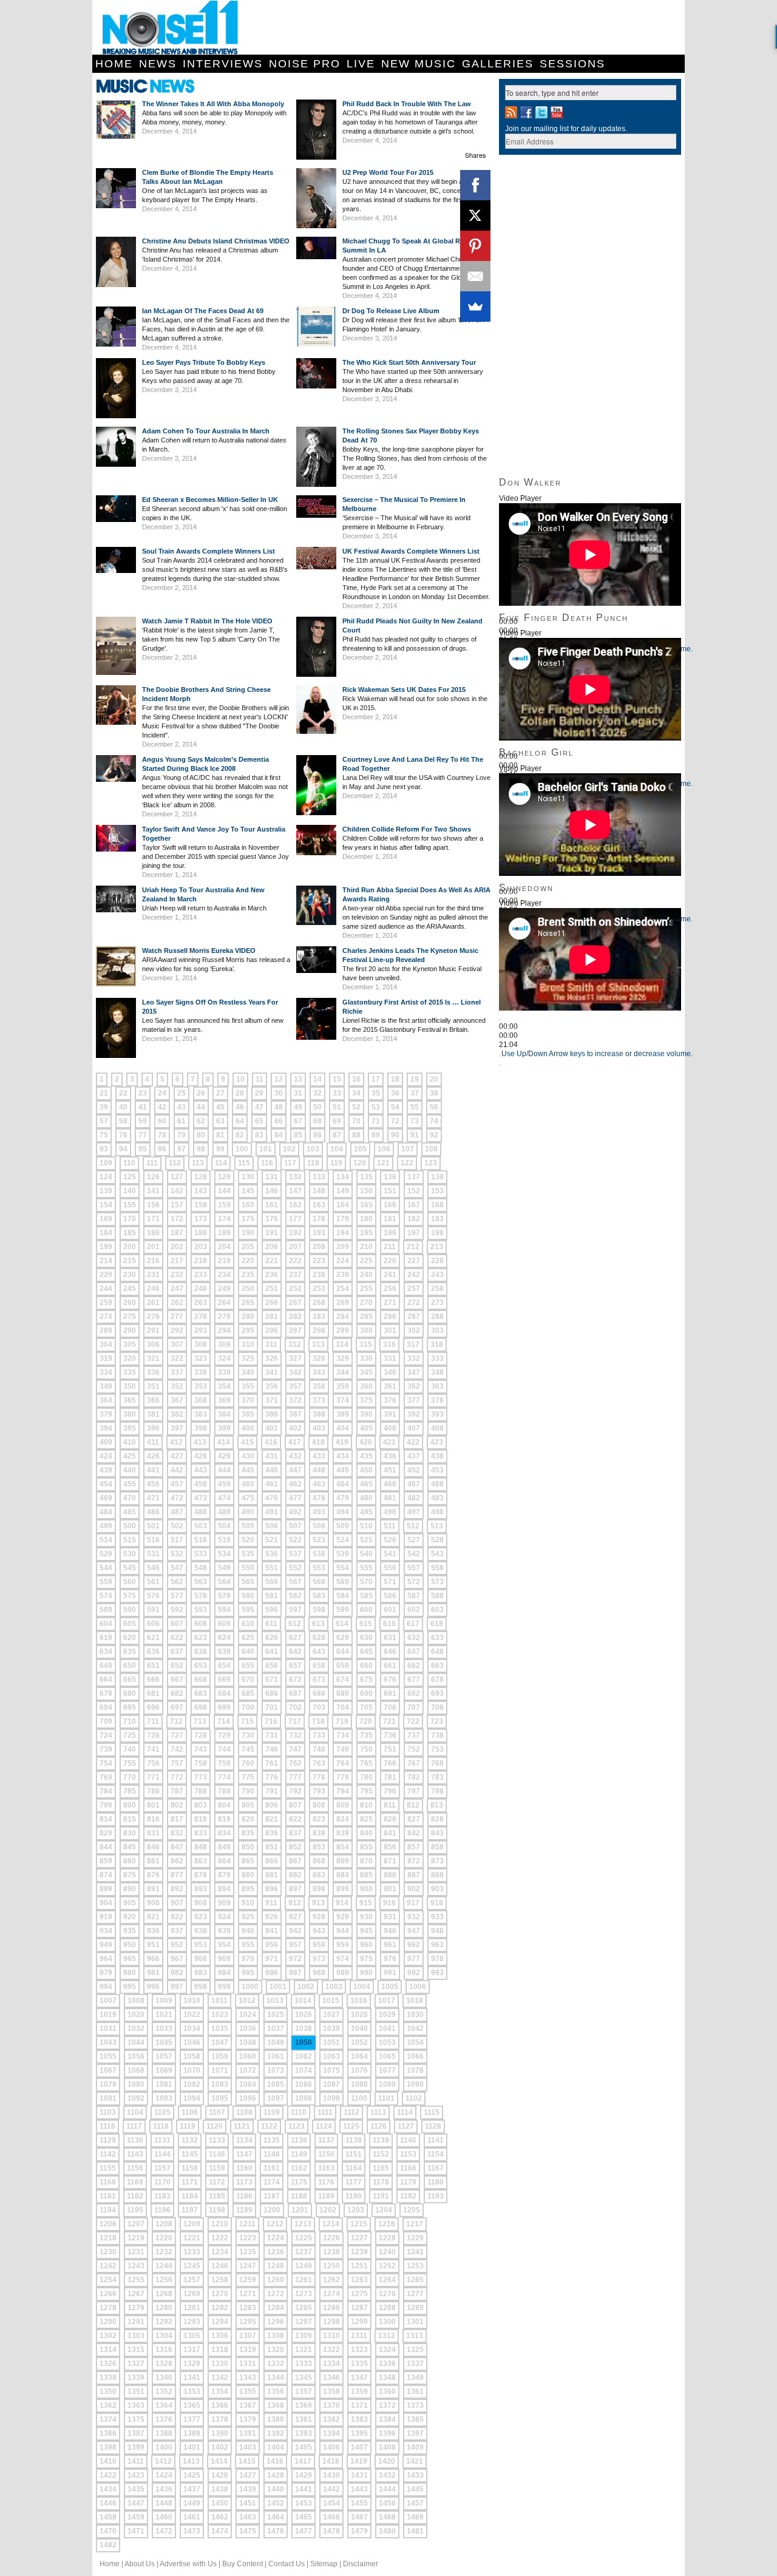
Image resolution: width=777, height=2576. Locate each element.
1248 (276, 2266)
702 (295, 1707)
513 (437, 1526)
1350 (108, 2391)
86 (317, 1135)
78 (162, 1135)
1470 (108, 2531)
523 (319, 1540)
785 (130, 1791)
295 (248, 1330)
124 (106, 1177)
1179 (408, 2182)
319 (106, 1358)
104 (337, 1149)
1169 (135, 2182)
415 (247, 1442)
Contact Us (287, 2564)
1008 (136, 2001)
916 (389, 1903)
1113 (378, 2112)
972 (295, 1959)
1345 (304, 2378)
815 (130, 1819)
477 (295, 1498)
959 (343, 1945)
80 (201, 1135)
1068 (136, 2070)
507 (295, 1526)
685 (248, 1693)
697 (177, 1707)
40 (123, 1107)
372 (295, 1400)
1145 (190, 2154)
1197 (190, 2210)
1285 (304, 2308)
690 (366, 1693)
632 (414, 1638)
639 (224, 1652)
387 (295, 1414)
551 (272, 1568)
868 (319, 1861)
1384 (387, 2419)
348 (437, 1372)
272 (414, 1303)
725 (130, 1735)
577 (177, 1596)
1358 (331, 2391)
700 (248, 1707)
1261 (304, 2280)
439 (106, 1470)
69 (337, 1121)
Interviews (223, 64)
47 (259, 1107)
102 (289, 1149)
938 (201, 1931)
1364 (164, 2405)
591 (153, 1610)
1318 (220, 2350)
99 (220, 1149)
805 (248, 1805)
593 (201, 1610)
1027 (331, 2015)
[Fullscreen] (500, 1065)
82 (240, 1135)
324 (224, 1358)
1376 (164, 2419)
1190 (354, 2196)
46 (240, 1107)
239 (343, 1275)
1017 (387, 2001)
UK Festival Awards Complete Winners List (411, 551)
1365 (192, 2405)
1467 (359, 2517)
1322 (331, 2350)
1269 (192, 2294)
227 (414, 1261)
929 (343, 1917)
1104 (135, 2112)
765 (366, 1763)
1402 (220, 2447)
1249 (304, 2266)
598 (319, 1610)
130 (248, 1177)
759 (224, 1763)
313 (318, 1344)
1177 (354, 2182)
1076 (359, 2070)
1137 (326, 2140)
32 (317, 1093)
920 (130, 1917)
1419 (359, 2461)
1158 (190, 2168)
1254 (108, 2280)
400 (248, 1428)
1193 (436, 2196)
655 (248, 1666)
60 (162, 1121)
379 (106, 1414)
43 (182, 1107)
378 (437, 1400)
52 (356, 1107)
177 (295, 1219)
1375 (136, 2419)
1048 (248, 2042)
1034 (192, 2029)
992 (414, 1973)
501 (153, 1526)
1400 (164, 2447)
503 (201, 1526)
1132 (190, 2140)
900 (366, 1889)
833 (201, 1833)
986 (272, 1973)
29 (259, 1093)
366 (153, 1400)
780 (366, 1777)
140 (130, 1191)
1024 (248, 2015)
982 (177, 1973)
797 (414, 1791)
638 (201, 1652)
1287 (359, 2308)
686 (272, 1693)
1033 (164, 2029)
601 (390, 1610)
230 (130, 1275)
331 (390, 1358)
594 (224, 1610)
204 (224, 1247)
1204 (384, 2210)
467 (414, 1484)
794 (343, 1791)
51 (337, 1107)
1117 (134, 2126)
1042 (415, 2029)
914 (342, 1903)
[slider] (597, 1054)
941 (272, 1931)
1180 (436, 2182)
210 (366, 1247)
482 (414, 1498)
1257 (192, 2280)
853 (319, 1847)
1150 (326, 2154)
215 (130, 1261)
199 (106, 1247)
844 (106, 1847)
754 (106, 1763)
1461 (192, 2517)
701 (272, 1707)
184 (106, 1233)
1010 (192, 2001)
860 (130, 1861)
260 (130, 1303)
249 (224, 1289)
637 (177, 1652)
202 (177, 1247)
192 (295, 1233)
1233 (192, 2252)
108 (431, 1149)
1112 (351, 2112)
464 (343, 1484)
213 (437, 1247)
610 (248, 1624)
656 (272, 1666)
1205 (412, 2210)
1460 (164, 2517)
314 (342, 1344)
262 (177, 1303)
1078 (415, 2070)
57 (104, 1121)
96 (162, 1149)
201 (153, 1247)
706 (390, 1707)
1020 (136, 2015)
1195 (135, 2210)
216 (153, 1261)
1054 (415, 2042)
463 (319, 1484)
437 (414, 1456)
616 (389, 1624)
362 (414, 1386)
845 (130, 1847)
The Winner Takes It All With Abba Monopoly (213, 104)
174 (224, 1219)
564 (224, 1582)
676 (390, 1679)
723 (437, 1721)
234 (224, 1275)
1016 (359, 2001)
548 (201, 1568)
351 (153, 1386)
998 (201, 1987)
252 (295, 1289)
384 (224, 1414)
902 (414, 1889)
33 (337, 1093)
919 (106, 1917)
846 (153, 1847)
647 (414, 1652)
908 (201, 1903)
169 (106, 1219)
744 (224, 1749)
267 (295, 1303)
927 (295, 1917)
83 (259, 1135)
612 (295, 1624)
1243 (136, 2266)
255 (366, 1289)
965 (130, 1959)
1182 (135, 2196)
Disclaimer (361, 2564)
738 (437, 1735)
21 (104, 1093)
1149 (299, 2154)
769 (106, 1777)
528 (437, 1540)
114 (221, 1163)
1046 (192, 2042)
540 (366, 1554)
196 (390, 1233)
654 (224, 1666)
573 (437, 1582)
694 (106, 1707)
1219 (136, 2238)
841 (390, 1833)
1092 (136, 2098)
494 (343, 1512)
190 (248, 1233)
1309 (304, 2336)
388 (319, 1414)
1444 (387, 2489)
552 (295, 1568)
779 (343, 1777)
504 (224, 1526)
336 (153, 1372)
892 (177, 1889)
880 (248, 1875)
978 (437, 1959)
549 (224, 1568)
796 (390, 1791)
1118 (161, 2126)
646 (390, 1652)
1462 (220, 2517)
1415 (247, 2461)
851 (272, 1847)
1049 (276, 2042)
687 (295, 1693)
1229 (415, 2238)
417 (295, 1442)
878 (201, 1875)
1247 (248, 2266)
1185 (217, 2196)
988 (319, 1973)
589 (106, 1610)
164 (343, 1205)
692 (414, 1693)
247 (177, 1289)
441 (153, 1470)
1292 (164, 2322)
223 (319, 1261)
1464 (276, 2517)
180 (366, 1219)
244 (106, 1289)
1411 (136, 2461)
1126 (378, 2126)
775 (248, 1777)
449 (343, 1470)
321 (153, 1358)
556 (390, 1568)
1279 (136, 2308)
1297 (304, 2322)
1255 (136, 2280)
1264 (387, 2280)
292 (177, 1330)
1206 (108, 2224)
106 (384, 1149)
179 (343, 1219)
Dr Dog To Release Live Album (391, 311)
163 (319, 1205)
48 (279, 1107)
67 (298, 1121)
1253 (415, 2266)
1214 (331, 2224)
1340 (164, 2378)
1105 (162, 2112)
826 (390, 1819)
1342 (220, 2378)
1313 (415, 2336)
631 (390, 1638)
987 (295, 1973)
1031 (108, 2029)
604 (106, 1624)
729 (224, 1735)
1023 (220, 2015)
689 (343, 1693)
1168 (108, 2182)
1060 (248, 2056)
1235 (248, 2252)
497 (414, 1512)
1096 (248, 2098)
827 (414, 1819)
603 (437, 1610)
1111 (325, 2112)
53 (376, 1107)
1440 (276, 2489)
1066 (415, 2056)
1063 (331, 2056)
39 (104, 1107)
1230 (108, 2252)
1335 (359, 2364)
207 (295, 1247)
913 (318, 1903)
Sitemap (324, 2564)
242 (414, 1275)
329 (343, 1358)
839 (343, 1833)
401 (272, 1428)
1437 (192, 2489)
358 (319, 1386)
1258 (220, 2280)
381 (153, 1414)
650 (130, 1666)
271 (390, 1303)
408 (437, 1428)
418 (318, 1442)
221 (272, 1261)
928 (319, 1917)
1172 (217, 2182)
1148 (272, 2154)
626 (272, 1638)
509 (343, 1526)
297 (295, 1330)
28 (240, 1093)
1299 (359, 2322)
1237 (304, 2252)
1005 (390, 1987)
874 (106, 1875)
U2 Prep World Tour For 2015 (388, 172)
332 (414, 1358)
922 (177, 1917)
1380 (276, 2419)
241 (390, 1275)
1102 (414, 2098)
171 (153, 1219)
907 (177, 1903)
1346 (331, 2378)
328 (319, 1358)
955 (248, 1945)
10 (240, 1079)
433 (319, 1456)
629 (343, 1638)
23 (143, 1093)
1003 (334, 1987)
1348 (387, 2378)
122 (407, 1163)
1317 (192, 2350)
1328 (164, 2364)
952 (177, 1945)
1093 (164, 2098)
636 (153, 1652)
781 (390, 1777)
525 (366, 1540)
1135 (272, 2140)
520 (248, 1540)
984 (224, 1973)
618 (437, 1624)
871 (390, 1861)
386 (272, 1414)
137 (414, 1177)
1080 (136, 2084)
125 (130, 1177)
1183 (162, 2196)
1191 (381, 2196)
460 (248, 1484)
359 (343, 1386)
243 (437, 1275)
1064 (359, 2056)
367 (177, 1400)
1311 (359, 2336)
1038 (304, 2029)
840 (366, 1833)
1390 (220, 2433)
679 (106, 1693)
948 (437, 1931)
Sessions (572, 64)
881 (272, 1875)
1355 (248, 2391)
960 (366, 1945)
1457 (415, 2503)
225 (366, 1261)
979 (106, 1973)
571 (390, 1582)
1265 (415, 2280)
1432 (387, 2475)
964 (106, 1959)
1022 (192, 2015)
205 (248, 1247)
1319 (248, 2350)
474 (224, 1498)
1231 (136, 2252)
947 (414, 1931)
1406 (331, 2447)
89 (376, 1135)
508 (319, 1526)
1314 (108, 2350)
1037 (276, 2029)
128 (201, 1177)
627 (295, 1638)
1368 (276, 2405)
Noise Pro (305, 64)
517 (177, 1540)
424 (106, 1456)
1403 (248, 2447)
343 (319, 1372)
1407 (359, 2447)
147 (295, 1191)
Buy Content (243, 2564)
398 (201, 1428)
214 (106, 1261)
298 (319, 1330)
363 (437, 1386)
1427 (248, 2475)
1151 (354, 2154)
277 (177, 1317)
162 (295, 1205)
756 (153, 1763)
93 (104, 1149)
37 (415, 1093)
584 (343, 1596)
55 (415, 1107)
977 (414, 1959)
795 (366, 1791)
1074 (304, 2070)
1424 (164, 2475)
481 (390, 1498)
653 (201, 1666)
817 (177, 1819)
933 (437, 1917)
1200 (272, 2210)
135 (366, 1177)
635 (130, 1652)
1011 (219, 2001)
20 (434, 1079)
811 (390, 1805)
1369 (304, 2405)
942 (295, 1931)
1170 (162, 2182)
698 (201, 1707)
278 (201, 1317)
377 (414, 1400)
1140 (408, 2140)
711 (153, 1721)
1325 (415, 2350)
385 (248, 1414)
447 (295, 1470)
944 (343, 1931)
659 (343, 1666)
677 (414, 1679)
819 (224, 1819)
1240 (387, 2252)
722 (413, 1721)
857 (414, 1847)
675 (366, 1679)
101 (266, 1149)
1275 (359, 2294)
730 (248, 1735)
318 (437, 1344)
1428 (276, 2475)
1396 (387, 2433)
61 (182, 1121)
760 (248, 1763)
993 (437, 1973)
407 (414, 1428)
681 (153, 1693)
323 (201, 1358)
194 (343, 1233)
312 (295, 1344)
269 (343, 1303)
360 (366, 1386)
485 (130, 1512)
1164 (354, 2168)
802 (177, 1805)
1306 (220, 2336)
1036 (248, 2029)
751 (390, 1749)
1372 (387, 2405)
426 (153, 1456)
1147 (244, 2154)
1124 (324, 2126)
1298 (331, 2322)
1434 (108, 2489)
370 (248, 1400)
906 (153, 1903)
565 (248, 1582)
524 (343, 1540)
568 (319, 1582)
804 (224, 1805)
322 (177, 1358)
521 (272, 1540)
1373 (415, 2405)
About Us (140, 2564)
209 (343, 1247)
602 (414, 1610)
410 (130, 1442)
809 (343, 1805)
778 (319, 1777)
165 (366, 1205)
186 (153, 1233)
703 (319, 1707)
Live (361, 64)
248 (201, 1289)
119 (336, 1163)
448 (319, 1470)
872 (414, 1861)
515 (130, 1540)
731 (272, 1735)
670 (248, 1679)
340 (248, 1372)
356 (272, 1386)
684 (224, 1693)
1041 (387, 2029)
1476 (276, 2531)
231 (153, 1275)
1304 (164, 2336)
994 (106, 1987)
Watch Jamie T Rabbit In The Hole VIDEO (207, 621)
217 (177, 1261)
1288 (387, 2308)
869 (343, 1861)
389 (343, 1414)
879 (224, 1875)
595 (248, 1610)
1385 (415, 2419)
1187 (272, 2196)
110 (129, 1163)
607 (177, 1624)
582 (295, 1596)
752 (414, 1749)
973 (319, 1959)
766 (390, 1763)
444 (224, 1470)
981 (153, 1973)
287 (414, 1317)
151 (390, 1191)
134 (343, 1177)
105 (360, 1149)
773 (201, 1777)
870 (366, 1861)
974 (343, 1959)
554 (343, 1568)
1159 (217, 2168)
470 (130, 1498)
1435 (136, 2489)
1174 (272, 2182)
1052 (359, 2042)
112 (175, 1163)
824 (343, 1819)
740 (130, 1749)
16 (356, 1079)
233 (201, 1275)
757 (177, 1763)
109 (106, 1163)
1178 (381, 2182)
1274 (331, 2294)
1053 (387, 2042)
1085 (276, 2084)
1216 (387, 2224)
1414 (219, 2461)
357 (295, 1386)
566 (272, 1582)
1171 (190, 2182)
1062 (304, 2056)
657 (295, 1666)
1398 (108, 2447)
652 (177, 1666)
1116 (107, 2126)
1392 (276, 2433)
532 (177, 1554)
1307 (248, 2336)
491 (272, 1512)
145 (248, 1191)
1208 (164, 2224)
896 (272, 1889)
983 (201, 1973)
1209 (192, 2224)
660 (366, 1666)
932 (414, 1917)
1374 (108, 2419)
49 (298, 1107)
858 (437, 1847)
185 (130, 1233)
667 (177, 1679)
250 (248, 1289)
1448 (164, 2503)
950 (130, 1945)
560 (130, 1582)
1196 (162, 2210)
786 (153, 1791)
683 (201, 1693)
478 (319, 1498)
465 (366, 1484)
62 (201, 1121)
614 (342, 1624)
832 (177, 1833)
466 (390, 1484)
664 (106, 1679)
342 (295, 1372)
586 (390, 1596)
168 (437, 1205)
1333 (304, 2364)
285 (366, 1317)
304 (106, 1344)
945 (366, 1931)
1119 (188, 2126)
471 (153, 1498)
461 (272, 1484)
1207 (136, 2224)
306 (153, 1344)
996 (153, 1987)
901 (390, 1889)
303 (437, 1330)
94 (123, 1149)
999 (224, 1987)
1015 (331, 2001)
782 (414, 1777)
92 (434, 1135)
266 (272, 1303)
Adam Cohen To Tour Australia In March (206, 431)
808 (319, 1805)
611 (271, 1624)
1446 (108, 2503)
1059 (220, 2056)
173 (201, 1219)
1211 (247, 2224)
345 (366, 1372)
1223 (248, 2238)
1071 (220, 2070)
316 (389, 1344)
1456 (387, 2503)
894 (224, 1889)
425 (130, 1456)
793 (319, 1791)
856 (390, 1847)
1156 (135, 2168)
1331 (248, 2364)
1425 (192, 2475)
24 (162, 1093)
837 (295, 1833)
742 (177, 1749)
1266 (108, 2294)
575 (130, 1596)
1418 (331, 2461)
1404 (276, 2447)
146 (272, 1191)
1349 (415, 2378)
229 (106, 1275)
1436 (164, 2489)
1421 (415, 2461)
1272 (276, 2294)
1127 (406, 2126)
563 (201, 1582)
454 (106, 1484)
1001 (278, 1987)
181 (390, 1219)
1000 (250, 1987)
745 (248, 1749)
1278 (108, 2308)
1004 (362, 1987)
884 (343, 1875)
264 (224, 1303)
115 (244, 1163)
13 (298, 1079)
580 (248, 1596)
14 (317, 1079)
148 (319, 1191)
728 (201, 1735)
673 (319, 1679)
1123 (297, 2126)
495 (366, 1512)
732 (295, 1735)
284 (343, 1317)
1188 (299, 2196)
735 (366, 1735)
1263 (359, 2280)
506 (272, 1526)
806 (272, 1805)
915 (366, 1903)
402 (295, 1428)
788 (201, 1791)
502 (177, 1526)
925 (248, 1917)
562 (177, 1582)
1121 (242, 2126)
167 (414, 1205)
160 (248, 1205)
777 (295, 1777)
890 (130, 1889)
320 (130, 1358)
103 (313, 1149)
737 (414, 1735)
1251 (359, 2266)
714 (224, 1721)
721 (389, 1721)
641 (272, 1652)
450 (366, 1470)
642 (295, 1652)
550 (248, 1568)
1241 (415, 2252)
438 (437, 1456)
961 (390, 1945)
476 (272, 1498)
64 (240, 1121)
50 (317, 1107)
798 (437, 1791)
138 (437, 1177)
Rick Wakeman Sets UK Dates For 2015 (404, 690)
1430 (331, 2475)
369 (224, 1400)
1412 (163, 2461)
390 (366, 1414)
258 (437, 1289)
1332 (276, 2364)
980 (130, 1973)
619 (106, 1638)
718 (318, 1721)
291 (153, 1330)
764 (343, 1763)
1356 (276, 2391)
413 (200, 1442)
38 (434, 1093)
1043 (108, 2042)
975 (366, 1959)
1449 (192, 2503)
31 (298, 1093)
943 (319, 1931)
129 (224, 1177)
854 (343, 1847)
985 (248, 1973)
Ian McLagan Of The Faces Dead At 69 (203, 311)
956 (272, 1945)
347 (414, 1372)
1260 (276, 2280)
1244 (164, 2266)
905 (130, 1903)
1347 (359, 2378)
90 (395, 1135)
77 (143, 1135)
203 (201, 1247)
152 (414, 1191)
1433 (415, 2475)
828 (437, 1819)
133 (319, 1177)
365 (130, 1400)
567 (295, 1582)
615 (366, 1624)
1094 (192, 2098)
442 (177, 1470)
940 (248, 1931)
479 (343, 1498)
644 (343, 1652)
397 (177, 1428)
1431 (359, 2475)
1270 (220, 2294)
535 (248, 1554)
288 (437, 1317)
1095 (220, 2098)
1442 (331, 2489)
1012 (247, 2001)
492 (295, 1512)
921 (153, 1917)
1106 (190, 2112)
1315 (136, 2350)
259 (106, 1303)
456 (153, 1484)
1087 (331, 2084)
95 (143, 1149)
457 (177, 1484)
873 (437, 1861)
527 (414, 1540)
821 (272, 1819)
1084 (248, 2084)
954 (224, 1945)
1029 (387, 2015)
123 (431, 1163)
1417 (303, 2461)
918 (437, 1903)
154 (106, 1205)
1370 (331, 2405)
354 (224, 1386)
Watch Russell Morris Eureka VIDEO (199, 951)
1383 (359, 2419)
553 (319, 1568)
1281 (192, 2308)
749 (343, 1749)
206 (272, 1247)
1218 (108, 2238)
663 (437, 1666)
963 (437, 1945)
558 (437, 1568)
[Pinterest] (475, 246)
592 (177, 1610)
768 (437, 1763)
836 (272, 1833)
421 (389, 1442)
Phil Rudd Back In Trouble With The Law (407, 104)
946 (390, 1931)
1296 (276, 2322)
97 (182, 1149)
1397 (415, 2433)
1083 (220, 2084)
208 (319, 1247)
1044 (136, 2042)
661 (390, 1666)
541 (390, 1554)
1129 (108, 2140)
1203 (356, 2210)
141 (153, 1191)
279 (224, 1317)
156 (153, 1205)
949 (106, 1945)
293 (201, 1330)
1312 (387, 2336)
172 (177, 1219)
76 (123, 1135)
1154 (436, 2154)
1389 (192, 2433)
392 (414, 1414)
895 (248, 1889)
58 (123, 1121)
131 (272, 1177)
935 (130, 1931)
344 (343, 1372)
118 (313, 1163)
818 (201, 1819)
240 (366, 1275)
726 (153, 1735)
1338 (108, 2378)
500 (130, 1526)
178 (319, 1219)
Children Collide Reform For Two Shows (407, 829)
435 (366, 1456)
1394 (331, 2433)
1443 (359, 2489)
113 (198, 1163)
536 (272, 1554)
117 (290, 1163)
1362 (108, 2405)
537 (295, 1554)
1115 (432, 2112)
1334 (331, 2364)
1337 (415, 2364)
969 (224, 1959)
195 (366, 1233)
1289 (415, 2308)
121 (383, 1163)
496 (390, 1512)
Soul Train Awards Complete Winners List (209, 551)
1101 (386, 2098)
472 (177, 1498)
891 (153, 1889)
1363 (136, 2405)
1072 (248, 2070)
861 (153, 1861)
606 (153, 1624)
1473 (192, 2531)
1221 (192, 2238)
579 (224, 1596)
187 (177, 1233)
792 (295, 1791)
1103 (108, 2112)
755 (130, 1763)
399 (224, 1428)
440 (130, 1470)
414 (224, 1442)
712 (176, 1721)
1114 (405, 2112)
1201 (300, 2210)
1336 (387, 2364)
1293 (192, 2322)
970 (248, 1959)
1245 (192, 2266)
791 (272, 1791)
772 (177, 1777)
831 (153, 1833)
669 (224, 1679)
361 (390, 1386)
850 (248, 1847)
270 (366, 1303)
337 (177, 1372)
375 (366, 1400)
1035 (220, 2029)
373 (319, 1400)
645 (366, 1652)
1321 (304, 2350)
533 (201, 1554)
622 (177, 1638)
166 (390, 1205)
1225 (304, 2238)
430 (248, 1456)
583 (319, 1596)
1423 (136, 2475)
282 (295, 1317)
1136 (299, 2140)
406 (390, 1428)
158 (201, 1205)
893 (201, 1889)
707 (414, 1707)
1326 (108, 2364)
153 (437, 1191)
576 (153, 1596)
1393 (304, 2433)
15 (337, 1079)
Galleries (498, 64)
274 (106, 1317)
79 (182, 1135)
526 (390, 1540)
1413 (191, 2461)
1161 (272, 2168)
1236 (276, 2252)
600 (366, 1610)
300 (366, 1330)
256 (390, 1289)
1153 (408, 2154)
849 (224, 1847)
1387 (136, 2433)
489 (224, 1512)
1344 (276, 2378)
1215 (359, 2224)
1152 (381, 2154)
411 (153, 1442)
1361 (415, 2391)
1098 (304, 2098)
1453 (304, 2503)
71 (376, 1121)
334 (106, 1372)
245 (130, 1289)
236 (272, 1275)
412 (176, 1442)
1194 (108, 2210)
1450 (220, 2503)
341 (272, 1372)
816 (153, 1819)
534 (224, 1554)
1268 (164, 2294)
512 (413, 1526)
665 (130, 1679)
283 (319, 1317)
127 (177, 1177)
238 (319, 1275)
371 (272, 1400)
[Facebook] (475, 185)
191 (272, 1233)
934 (106, 1931)
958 (319, 1945)
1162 (299, 2168)
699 (224, 1707)
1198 (217, 2210)
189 (224, 1233)
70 (356, 1121)
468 (437, 1484)
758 (201, 1763)
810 (366, 1805)
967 (177, 1959)
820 (248, 1819)
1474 (220, 2531)
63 (220, 1121)
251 (272, 1289)
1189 (326, 2196)
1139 (381, 2140)
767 (414, 1763)
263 (201, 1303)
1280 (164, 2308)
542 (414, 1554)
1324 (387, 2350)
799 (106, 1805)
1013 (275, 2001)
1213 (303, 2224)
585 (366, 1596)
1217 (415, 2224)
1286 (331, 2308)
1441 (304, 2489)
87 (337, 1135)
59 (143, 1121)
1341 (192, 2378)
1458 (108, 2517)
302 (414, 1330)
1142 (108, 2154)
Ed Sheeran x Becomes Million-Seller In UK (210, 500)
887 (414, 1875)
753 (437, 1749)
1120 (215, 2126)
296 (272, 1330)
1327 (136, 2364)
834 (224, 1833)
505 (248, 1526)
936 (153, 1931)
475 (248, 1498)
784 (106, 1791)
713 (200, 1721)
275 (130, 1317)
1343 (248, 2378)
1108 (244, 2112)
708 (437, 1707)
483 (437, 1498)
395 (130, 1428)
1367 (248, 2405)
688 (319, 1693)
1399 (136, 2447)
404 (343, 1428)
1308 (276, 2336)
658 (319, 1666)
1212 (275, 2224)
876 (153, 1875)
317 (413, 1344)
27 (220, 1093)
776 (272, 1777)
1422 (108, 2475)
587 (414, 1596)
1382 (331, 2419)
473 (201, 1498)
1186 (244, 2196)
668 (201, 1679)
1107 (217, 2112)
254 (343, 1289)
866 (272, 1861)
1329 (192, 2364)
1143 (135, 2154)
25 (182, 1093)
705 (366, 1707)
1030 (415, 2015)
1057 (164, 2056)
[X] (475, 215)
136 (390, 1177)
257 (414, 1289)
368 (201, 1400)
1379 (248, 2419)
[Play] (500, 1020)
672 (295, 1679)
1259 (248, 2280)
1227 (359, 2238)
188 (201, 1233)
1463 (248, 2517)
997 (177, 1987)
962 (414, 1945)
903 (437, 1889)
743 (201, 1749)
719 (342, 1721)
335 (130, 1372)
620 (130, 1638)
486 (153, 1512)
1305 (192, 2336)
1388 (164, 2433)
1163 (326, 2168)
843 (437, 1833)
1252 (387, 2266)
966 (153, 1959)
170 (130, 1219)
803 (201, 1805)
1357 (304, 2391)
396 (153, 1428)
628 (319, 1638)
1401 (192, 2447)
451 (390, 1470)
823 (319, 1819)
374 (343, 1400)
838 (319, 1833)
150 (366, 1191)
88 (356, 1135)
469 (106, 1498)
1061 (276, 2056)
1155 (108, 2168)
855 (366, 1847)
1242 (108, 2266)
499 (106, 1526)
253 (319, 1289)
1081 (164, 2084)
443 (201, 1470)
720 (366, 1721)
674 (343, 1679)
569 (343, 1582)
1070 (192, 2070)
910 (248, 1903)
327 (295, 1358)
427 (177, 1456)
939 (224, 1931)
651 (153, 1666)
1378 (220, 2419)
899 (343, 1889)
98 (201, 1149)
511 (390, 1526)
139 (106, 1191)
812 (413, 1805)
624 (224, 1638)
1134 (244, 2140)
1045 (164, 2042)
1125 (351, 2126)
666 (153, 1679)
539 (343, 1554)
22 (123, 1093)
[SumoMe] (475, 307)
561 (153, 1582)
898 (319, 1889)
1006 (418, 1987)
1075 (331, 2070)
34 (356, 1093)
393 (437, 1414)
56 (434, 1107)
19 (415, 1079)
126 (153, 1177)
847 (177, 1847)
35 (376, 1093)
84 (279, 1135)
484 (106, 1512)
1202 (328, 2210)
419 (342, 1442)
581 (272, 1596)
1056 (136, 2056)
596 (272, 1610)
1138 (354, 2140)
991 (390, 1973)
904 (106, 1903)
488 (201, 1512)
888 (437, 1875)
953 (201, 1945)
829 (106, 1833)
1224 (276, 2238)
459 (224, 1484)
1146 (217, 2154)
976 (390, 1959)
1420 (387, 2461)
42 (162, 1107)
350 (130, 1386)
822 (295, 1819)
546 (153, 1568)
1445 (415, 2489)
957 (295, 1945)
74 (434, 1121)
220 (248, 1261)
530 (130, 1554)
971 (272, 1959)
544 (106, 1568)
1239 (359, 2252)
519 (224, 1540)
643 (319, 1652)
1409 (415, 2447)
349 (106, 1386)
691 (390, 1693)
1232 (164, 2252)
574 (106, 1596)
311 (271, 1344)
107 (408, 1149)
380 (130, 1414)
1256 (164, 2280)
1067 (108, 2070)
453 (437, 1470)
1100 (359, 2098)
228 (437, 1261)
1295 (248, 2322)
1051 (331, 2042)
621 (153, 1638)
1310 (331, 2336)
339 (224, 1372)
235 (248, 1275)
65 (259, 1121)
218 (201, 1261)
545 (130, 1568)
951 (153, 1945)
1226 (331, 2238)
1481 (415, 2531)
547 (177, 1568)
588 (437, 1596)
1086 (304, 2084)
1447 (136, 2503)
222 (295, 1261)
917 (413, 1903)
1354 (220, 2391)
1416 (275, 2461)
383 (201, 1414)
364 (106, 1400)
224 (343, 1261)
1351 (136, 2391)
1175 (299, 2182)
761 (272, 1763)
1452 (276, 2503)
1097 (276, 2098)
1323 (359, 2350)
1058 (192, 2056)
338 (201, 1372)
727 (177, 1735)
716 (271, 1721)
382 (177, 1414)
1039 (331, 2029)
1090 (415, 2084)
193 (319, 1233)
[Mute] (500, 1056)
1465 (304, 2517)
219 (224, 1261)
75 (104, 1135)
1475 (248, 2531)
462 (295, 1484)
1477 (304, 2531)
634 (106, 1652)
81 (220, 1135)
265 (248, 1303)
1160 (244, 2168)
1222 (220, 2238)
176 (272, 1219)
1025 (276, 2015)
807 (295, 1805)
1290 (108, 2322)
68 (317, 1121)
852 (295, 1847)
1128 (433, 2126)
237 (295, 1275)
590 (130, 1610)
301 (390, 1330)
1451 (248, 2503)
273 (437, 1303)
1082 (192, 2084)
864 (224, 1861)
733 (319, 1735)
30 (279, 1093)
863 (201, 1861)
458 (201, 1484)
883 (319, 1875)
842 (414, 1833)
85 (298, 1135)
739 (106, 1749)
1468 (387, 2517)
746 (272, 1749)
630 (366, 1638)
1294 (220, 2322)
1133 (217, 2140)
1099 (331, 2098)
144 (224, 1191)
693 (437, 1693)
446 (272, 1470)
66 (279, 1121)
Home (114, 64)
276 (153, 1317)
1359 (359, 2391)
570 (366, 1582)
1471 (136, 2531)
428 (201, 1456)
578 (201, 1596)
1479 (359, 2531)
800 (130, 1805)
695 (130, 1707)
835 (248, 1833)
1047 (220, 2042)
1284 (276, 2308)
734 (343, 1735)
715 (247, 1721)
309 (224, 1344)
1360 (387, 2391)
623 (201, 1638)
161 (272, 1205)
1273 (304, 2294)
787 (177, 1791)
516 (153, 1540)
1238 (331, 2252)
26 (201, 1093)
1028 (359, 2015)
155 (130, 1205)
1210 (220, 2224)
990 (366, 1973)
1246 (220, 2266)
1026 (304, 2015)
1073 (276, 2070)
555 (366, 1568)
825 (366, 1819)
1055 (108, 2056)
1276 (387, 2294)
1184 (190, 2196)
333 (437, 1358)
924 (224, 1917)
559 (106, 1582)
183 (437, 1219)
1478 (331, 2531)
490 (248, 1512)
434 (343, 1456)
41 (143, 1107)
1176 (326, 2182)
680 (130, 1693)
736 (390, 1735)
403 (319, 1428)
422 (413, 1442)
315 (366, 1344)
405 (366, 1428)
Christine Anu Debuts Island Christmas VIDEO (216, 241)
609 (224, 1624)
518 (201, 1540)
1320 (276, 2350)
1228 (387, 2238)
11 (260, 1079)
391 (390, 1414)
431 (272, 1456)
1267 (136, 2294)
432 (295, 1456)
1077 (387, 2070)
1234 (220, 2252)
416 (271, 1442)
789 (224, 1791)
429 (224, 1456)
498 (437, 1512)
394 (106, 1428)
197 (414, 1233)
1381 (304, 2419)
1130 (135, 2140)
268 (319, 1303)
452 (414, 1470)
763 (319, 1763)
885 (366, 1875)
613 (318, 1624)
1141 (436, 2140)
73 (415, 1121)
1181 (108, 2196)
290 (130, 1330)
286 (390, 1317)
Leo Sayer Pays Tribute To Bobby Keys (204, 362)
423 (437, 1442)
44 (201, 1107)
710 (130, 1721)
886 (390, 1875)
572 (414, 1582)
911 (271, 1903)
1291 (136, 2322)
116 (267, 1163)
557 (414, 1568)
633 (437, 1638)
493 (319, 1512)
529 (106, 1554)
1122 (269, 2126)
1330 (220, 2364)
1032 (136, 2029)
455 (130, 1484)
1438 (220, 2489)
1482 (108, 2545)
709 (106, 1721)
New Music (419, 64)
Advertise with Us (188, 2564)
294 (224, 1330)
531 (153, 1554)
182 (414, 1219)
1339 (136, 2378)
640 (248, 1652)
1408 (387, 2447)
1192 (408, 2196)
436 (390, 1456)
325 (248, 1358)
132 (295, 1177)
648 (437, 1652)
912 (295, 1903)
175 (248, 1219)
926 (272, 1917)
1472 (164, 2531)
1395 (359, 2433)
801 (153, 1805)
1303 (136, 2336)
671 (272, 1679)
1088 (359, 2084)
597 (295, 1610)
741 (153, 1749)
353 (201, 1386)
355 (248, 1386)
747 (295, 1749)
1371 (359, 2405)
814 (106, 1819)
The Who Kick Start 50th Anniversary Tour (409, 362)
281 (272, 1317)
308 (201, 1344)
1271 (248, 2294)
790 (248, 1791)
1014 (303, 2001)
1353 (192, 2391)
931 (390, 1917)
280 (248, 1317)
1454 (331, 2503)
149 (343, 1191)
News (158, 64)
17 (376, 1079)
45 (220, 1107)
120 (360, 1163)
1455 (359, 2503)
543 (437, 1554)
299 (343, 1330)
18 (395, 1079)
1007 (108, 2001)
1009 (164, 2001)
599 (343, 1610)
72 (395, 1121)
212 (413, 1247)
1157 (162, 2168)
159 (224, 1205)
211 (390, 1247)
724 (106, 1735)
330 (366, 1358)
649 (106, 1666)
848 (201, 1847)
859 (106, 1861)
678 (437, 1679)
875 (130, 1875)
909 (224, 1903)
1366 (220, 2405)
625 (248, 1638)
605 (130, 1624)
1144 (162, 2154)
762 (295, 1763)
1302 (108, 2336)
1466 (331, 2517)
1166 (408, 2168)
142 (177, 1191)
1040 (359, 2029)
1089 (387, 2084)
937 (177, 1931)
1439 (248, 2489)
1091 (108, 2098)
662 (414, 1666)
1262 (331, 2280)
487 (177, 1512)
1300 (387, 2322)
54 (395, 1107)
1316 (164, 2350)
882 (295, 1875)
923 (201, 1917)
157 (177, 1205)
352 (177, 1386)
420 (366, 1442)
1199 (244, 2210)
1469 (415, 2517)
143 (201, 1191)
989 (343, 1973)
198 (437, 1233)
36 (395, 1093)
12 (279, 1079)
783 (437, 1777)
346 (390, 1372)
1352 (164, 2391)
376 (390, 1400)
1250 (331, 2266)
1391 (248, 2433)
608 (201, 1624)
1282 (220, 2308)
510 (366, 1526)
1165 (381, 2168)
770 (130, 1777)
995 (130, 1987)
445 (248, 1470)
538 (319, 1554)
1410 (108, 2461)
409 (106, 1442)
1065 (387, 2056)
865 (248, 1861)
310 (248, 1344)
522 (295, 1540)
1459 (136, 2517)
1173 (244, 2182)
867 (295, 1861)
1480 (387, 2531)
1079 (108, 2084)
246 (153, 1289)
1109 (272, 2112)
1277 (415, 2294)
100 (242, 1149)
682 (177, 1693)
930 (366, 1917)
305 (130, 1344)
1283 (248, 2308)
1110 (299, 2112)
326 (272, 1358)
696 (153, 1707)
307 (177, 1344)
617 (413, 1624)
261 (153, 1303)
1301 (415, 2322)
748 (319, 1749)
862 (177, 1861)
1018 (415, 2001)
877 (177, 1875)
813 (437, 1805)
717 (295, 1721)
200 (130, 1247)
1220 (164, 2238)
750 (366, 1749)
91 (415, 1135)
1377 (192, 2419)
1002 (306, 1987)
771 (153, 1777)
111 (152, 1163)
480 (366, 1498)
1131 (162, 2140)
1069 (164, 2070)
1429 (304, 2475)
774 (224, 1777)
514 (106, 1540)
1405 (304, 2447)
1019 (108, 2015)
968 (201, 1959)
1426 (220, 2475)
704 (343, 1707)
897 (295, 1889)
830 (130, 1833)
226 (390, 1261)
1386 (108, 2433)
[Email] (475, 276)
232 (177, 1275)
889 (106, 1889)
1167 (436, 2168)
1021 (164, 2015)
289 (106, 1330)
